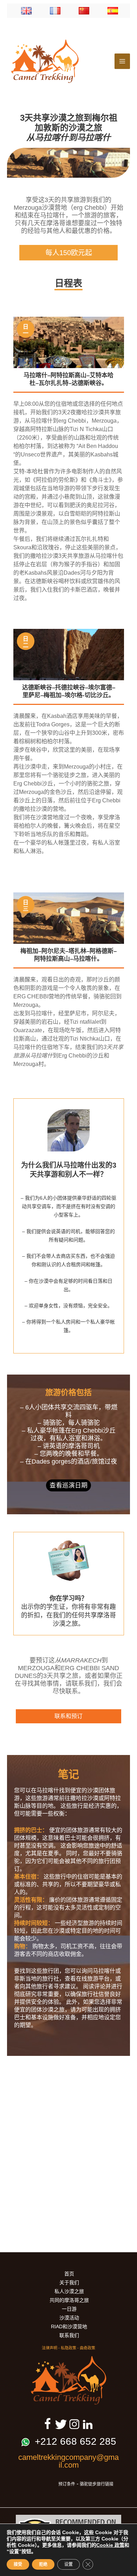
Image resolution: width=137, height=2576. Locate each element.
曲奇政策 (87, 2348)
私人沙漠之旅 (69, 2291)
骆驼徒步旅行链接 (97, 2484)
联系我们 (69, 2335)
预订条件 (67, 2484)
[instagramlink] (74, 2423)
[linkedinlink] (88, 2423)
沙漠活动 (69, 2318)
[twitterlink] (61, 2423)
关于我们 (69, 2283)
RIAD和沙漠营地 (69, 2326)
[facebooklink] (48, 2423)
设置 (68, 2564)
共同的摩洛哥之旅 (69, 2300)
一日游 (69, 2309)
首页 (69, 2274)
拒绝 (43, 2564)
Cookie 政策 (110, 2545)
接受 (18, 2564)
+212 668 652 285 (74, 2442)
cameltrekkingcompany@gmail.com (68, 2461)
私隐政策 (68, 2348)
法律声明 (50, 2348)
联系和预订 (68, 1716)
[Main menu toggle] (122, 61)
